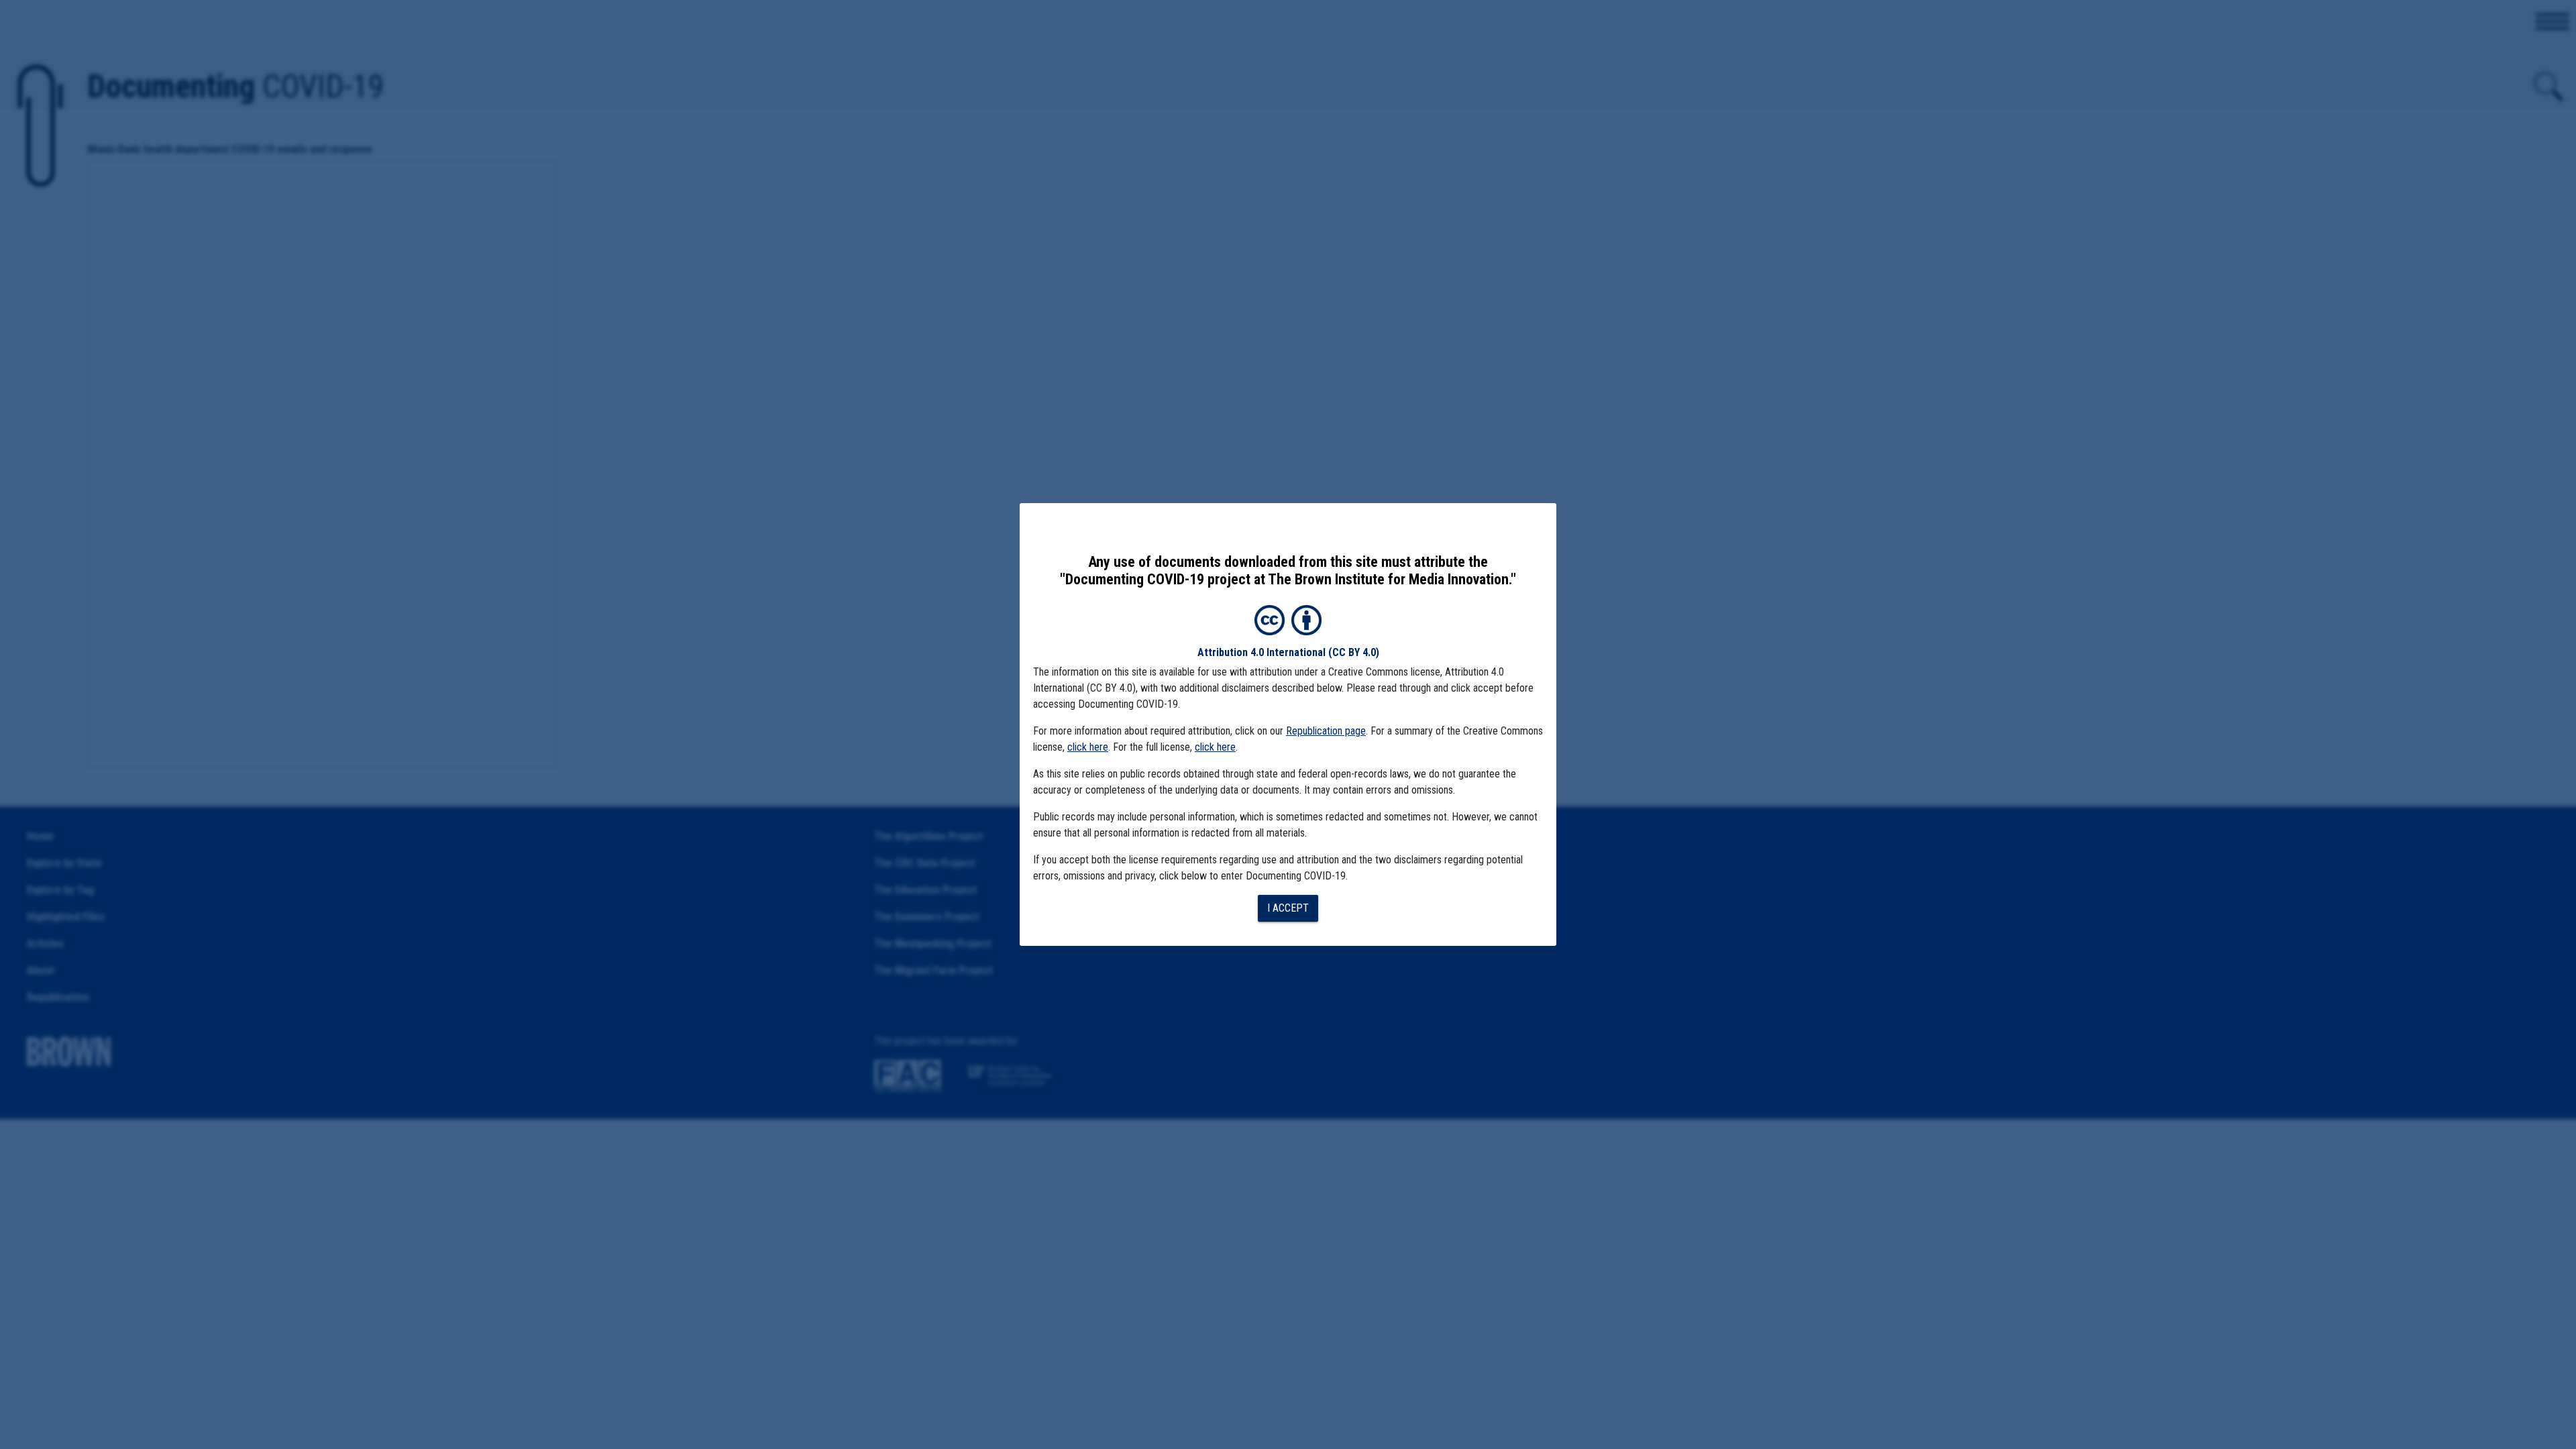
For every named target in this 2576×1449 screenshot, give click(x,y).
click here (1088, 747)
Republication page (1326, 731)
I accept (1288, 908)
